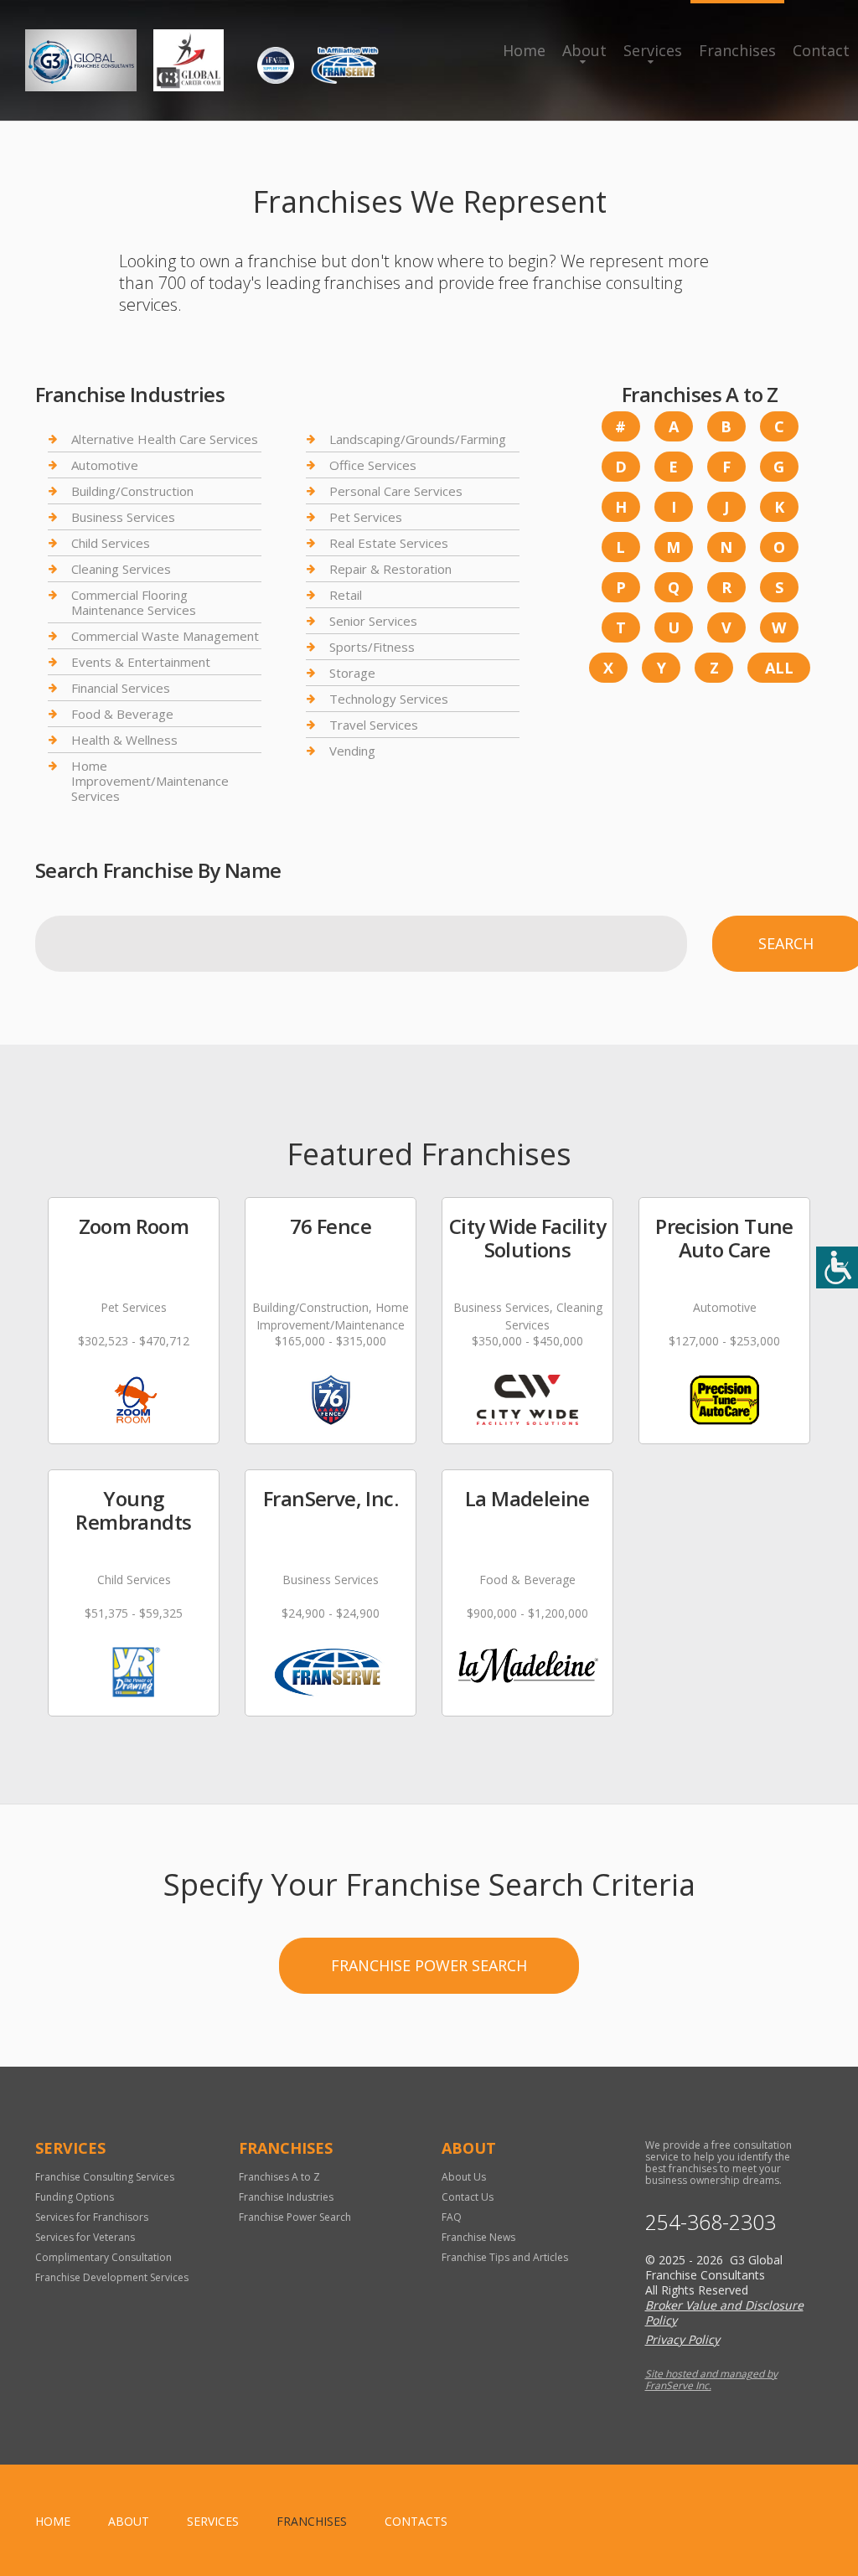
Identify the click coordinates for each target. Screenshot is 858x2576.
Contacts (416, 2521)
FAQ (452, 2217)
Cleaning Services (121, 569)
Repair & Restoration (390, 569)
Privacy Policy (682, 2339)
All (779, 668)
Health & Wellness (124, 740)
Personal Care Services (396, 491)
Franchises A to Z (279, 2177)
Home (524, 50)
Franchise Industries (286, 2197)
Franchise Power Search (429, 1965)
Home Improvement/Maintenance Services (150, 781)
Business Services (123, 517)
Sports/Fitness (372, 647)
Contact (821, 50)
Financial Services (121, 688)
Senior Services (373, 621)
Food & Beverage (122, 714)
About (584, 50)
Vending (352, 751)
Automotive (105, 465)
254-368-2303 (711, 2222)
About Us (464, 2177)
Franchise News (478, 2237)
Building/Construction (132, 491)
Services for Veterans (85, 2237)
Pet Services (366, 517)
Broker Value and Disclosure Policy (724, 2313)
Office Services (373, 465)
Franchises (737, 50)
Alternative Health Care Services (165, 439)
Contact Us (468, 2197)
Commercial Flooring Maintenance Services (134, 602)
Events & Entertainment (141, 662)
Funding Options (75, 2197)
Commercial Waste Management (165, 636)
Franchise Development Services (112, 2277)
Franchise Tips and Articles (505, 2257)
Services (653, 50)
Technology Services (389, 699)
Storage (352, 673)
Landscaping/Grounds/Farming (418, 439)
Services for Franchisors (92, 2217)
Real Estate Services (389, 543)
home (53, 2521)
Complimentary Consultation (103, 2257)
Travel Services (374, 725)
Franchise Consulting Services (105, 2177)
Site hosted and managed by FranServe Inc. (711, 2380)
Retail (346, 595)
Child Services (111, 543)
